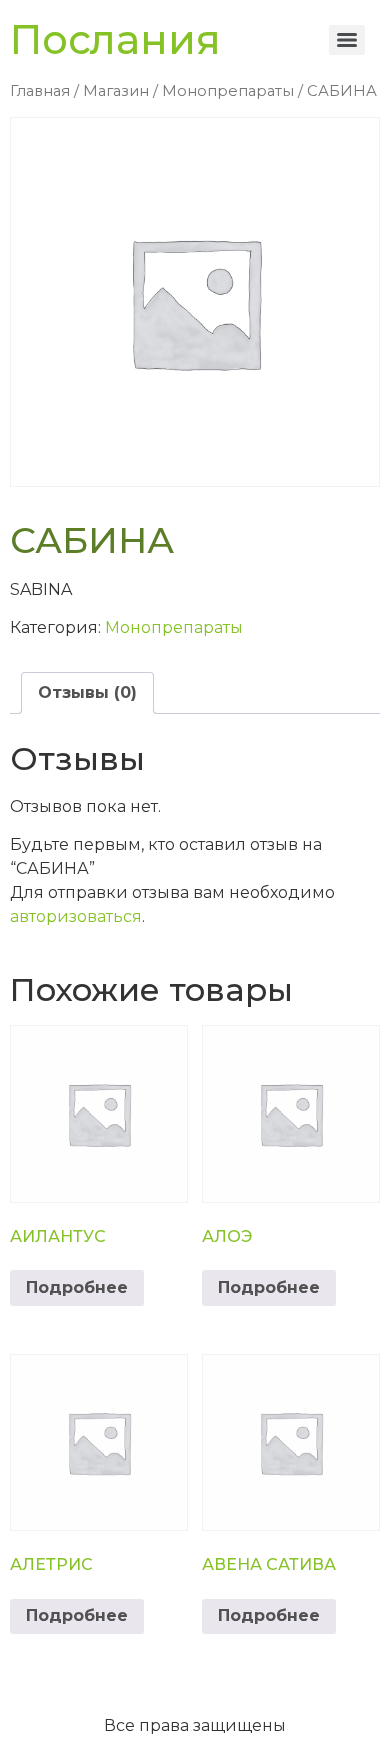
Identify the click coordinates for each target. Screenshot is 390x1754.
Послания (115, 39)
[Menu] (347, 40)
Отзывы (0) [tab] (87, 692)
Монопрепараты (228, 91)
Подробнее (77, 1287)
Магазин (116, 91)
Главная (40, 91)
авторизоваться (76, 916)
